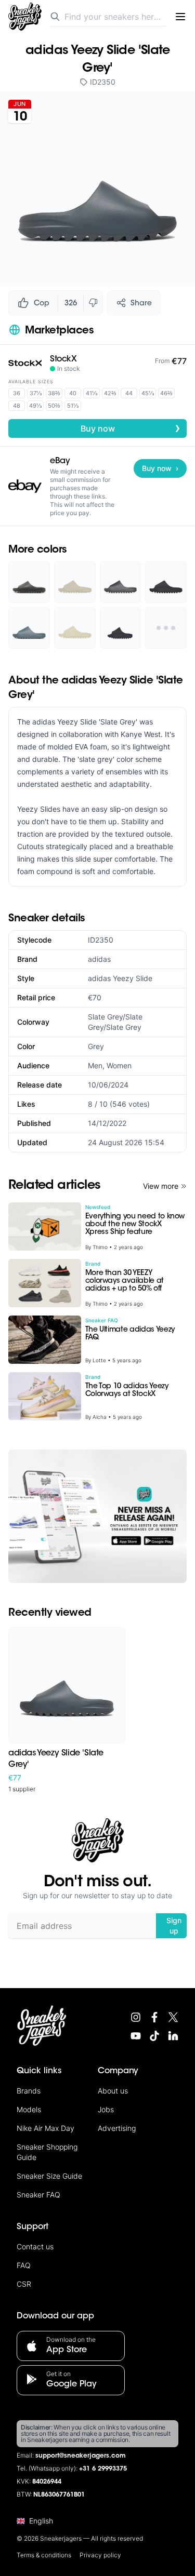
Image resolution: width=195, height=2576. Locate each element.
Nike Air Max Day (45, 2128)
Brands (29, 2091)
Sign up (174, 1926)
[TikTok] (154, 2036)
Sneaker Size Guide (49, 2176)
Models (29, 2109)
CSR (24, 2284)
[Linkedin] (173, 2036)
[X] (173, 2017)
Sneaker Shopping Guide (47, 2152)
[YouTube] (136, 2036)
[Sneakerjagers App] (97, 1516)
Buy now (131, 428)
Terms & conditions (44, 2555)
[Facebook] (154, 2017)
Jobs (106, 2109)
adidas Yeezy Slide (120, 978)
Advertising (117, 2128)
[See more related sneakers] (166, 628)
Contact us (35, 2246)
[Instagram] (136, 2017)
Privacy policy (100, 2555)
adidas (99, 959)
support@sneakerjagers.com (81, 2456)
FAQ (24, 2265)
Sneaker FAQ (38, 2195)
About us (113, 2091)
